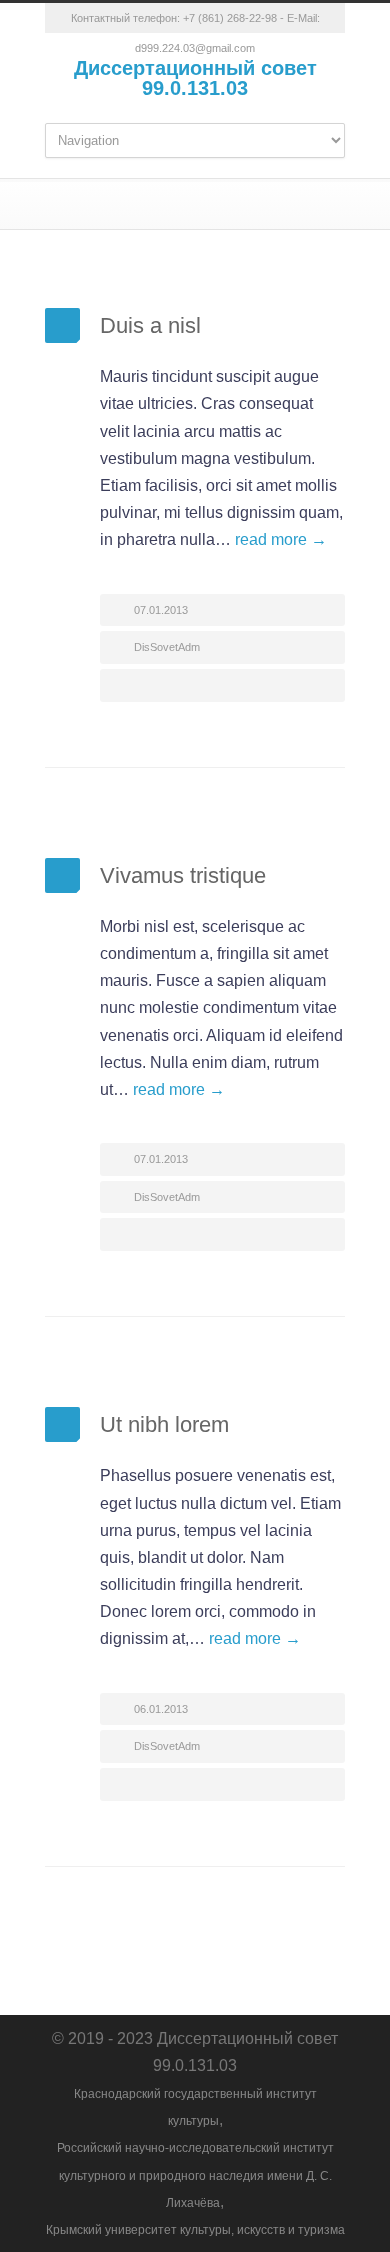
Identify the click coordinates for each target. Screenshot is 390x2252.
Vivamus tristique (183, 875)
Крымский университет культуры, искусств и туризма (195, 2230)
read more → (281, 539)
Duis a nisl (150, 325)
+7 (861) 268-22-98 (230, 18)
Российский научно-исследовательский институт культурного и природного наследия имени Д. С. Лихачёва (195, 2175)
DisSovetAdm (167, 647)
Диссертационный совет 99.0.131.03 (195, 78)
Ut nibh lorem (164, 1424)
